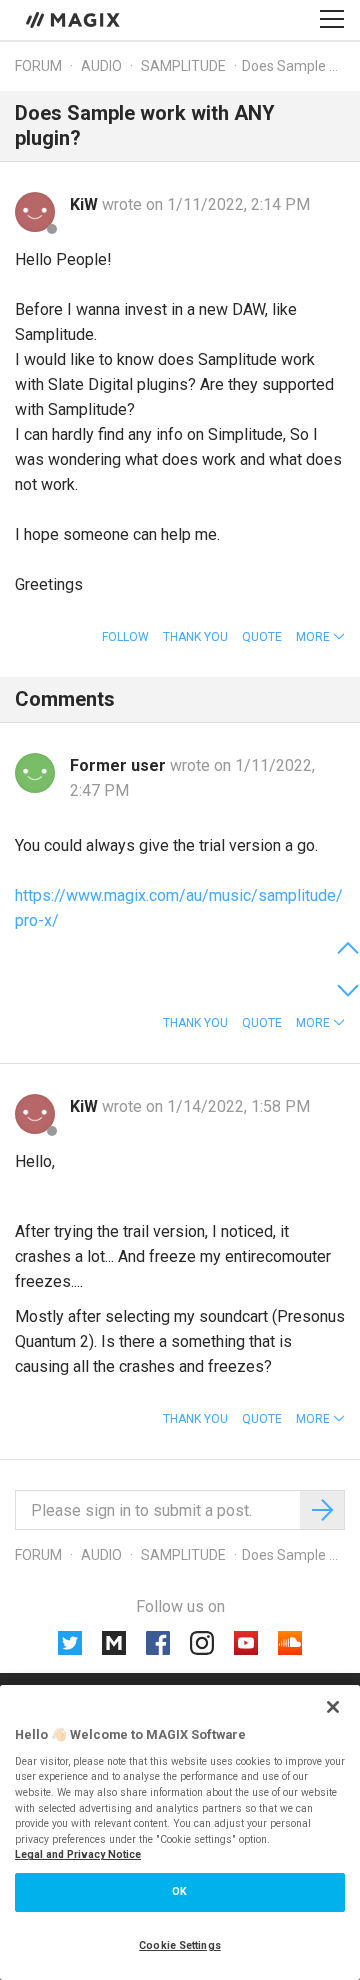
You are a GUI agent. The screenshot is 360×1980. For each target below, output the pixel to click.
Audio (101, 66)
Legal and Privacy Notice (78, 1854)
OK (179, 1891)
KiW (86, 204)
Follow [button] (125, 637)
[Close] (333, 1707)
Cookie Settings (180, 1945)
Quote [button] (262, 637)
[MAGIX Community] (74, 19)
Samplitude (183, 66)
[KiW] (35, 212)
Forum (38, 66)
